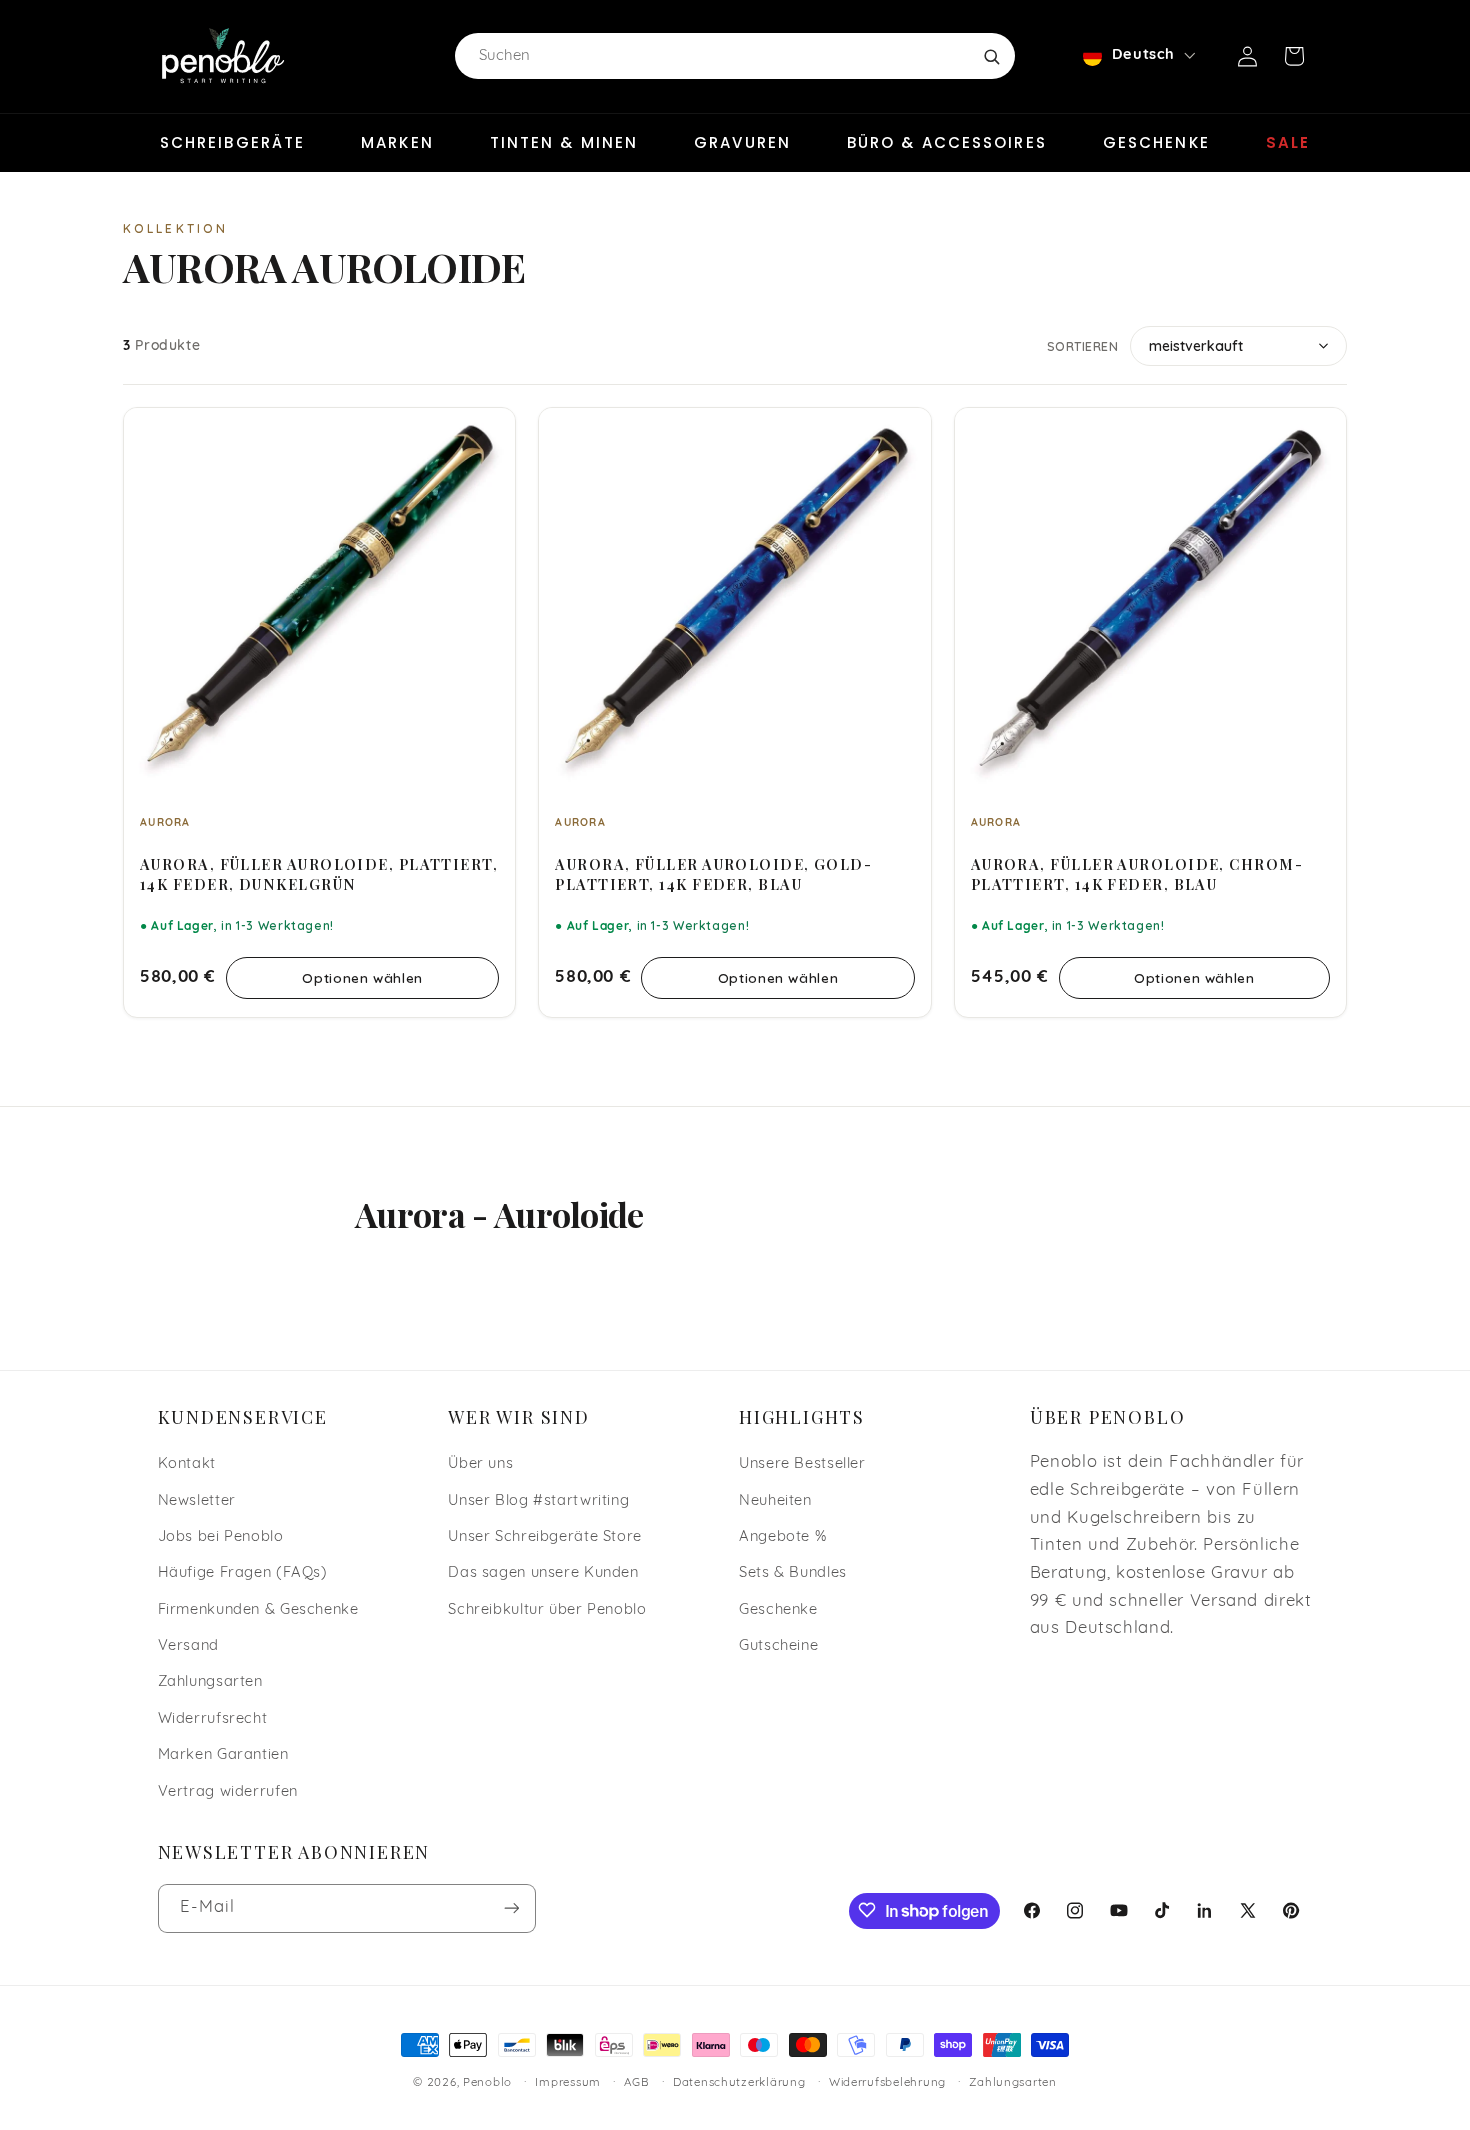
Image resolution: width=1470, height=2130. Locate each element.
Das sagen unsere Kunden (543, 1573)
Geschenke (1156, 142)
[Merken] (487, 432)
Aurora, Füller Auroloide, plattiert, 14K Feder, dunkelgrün (319, 874)
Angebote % (782, 1536)
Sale (1288, 142)
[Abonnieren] (511, 1907)
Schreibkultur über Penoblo (547, 1609)
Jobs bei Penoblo (221, 1536)
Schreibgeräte (232, 142)
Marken (397, 142)
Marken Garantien (223, 1755)
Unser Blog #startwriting (538, 1500)
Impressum (568, 2083)
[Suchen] (991, 56)
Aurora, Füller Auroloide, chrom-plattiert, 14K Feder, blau (1137, 874)
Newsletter (197, 1500)
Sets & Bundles (793, 1573)
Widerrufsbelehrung (887, 2083)
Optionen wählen (362, 977)
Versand (188, 1645)
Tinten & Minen (564, 142)
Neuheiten (775, 1500)
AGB (636, 2083)
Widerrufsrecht (213, 1718)
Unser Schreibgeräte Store (545, 1536)
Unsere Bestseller (802, 1463)
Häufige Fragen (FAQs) (243, 1573)
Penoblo (487, 2083)
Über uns (480, 1463)
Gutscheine (778, 1645)
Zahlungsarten (210, 1682)
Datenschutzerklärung (739, 2083)
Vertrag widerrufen (228, 1791)
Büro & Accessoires (947, 142)
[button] (1294, 56)
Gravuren (742, 142)
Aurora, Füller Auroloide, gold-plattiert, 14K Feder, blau (713, 874)
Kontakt (187, 1463)
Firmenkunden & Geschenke (258, 1609)
